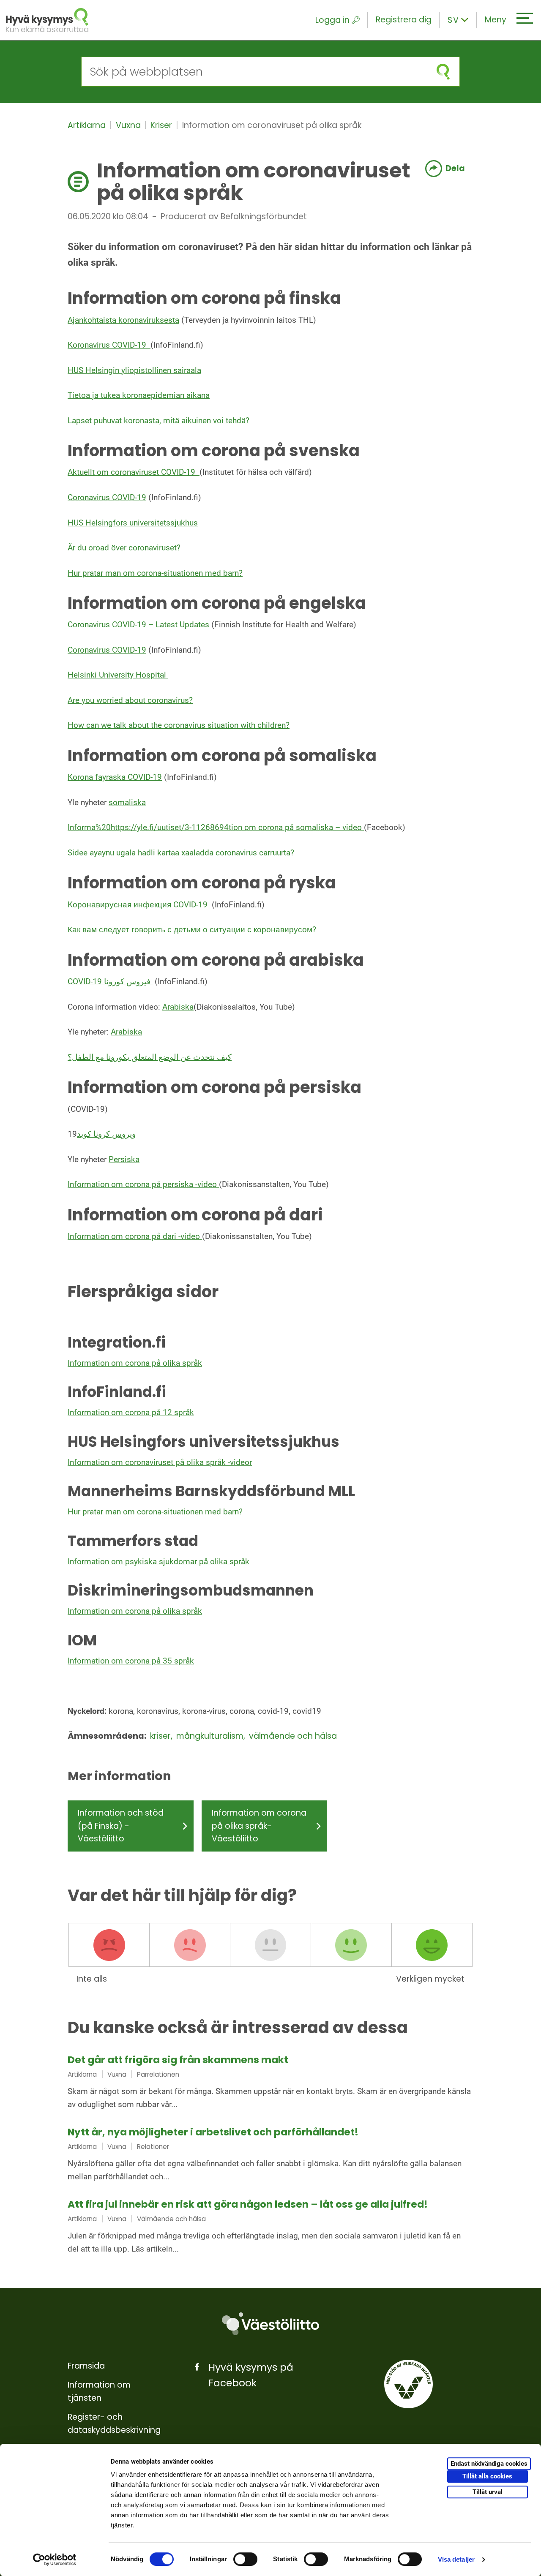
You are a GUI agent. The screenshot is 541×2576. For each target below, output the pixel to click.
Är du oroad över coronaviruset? (124, 548)
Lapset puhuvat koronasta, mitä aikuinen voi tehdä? (158, 421)
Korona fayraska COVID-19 (115, 777)
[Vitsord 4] (351, 1945)
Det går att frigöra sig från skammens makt (178, 2060)
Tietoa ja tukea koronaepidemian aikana (139, 395)
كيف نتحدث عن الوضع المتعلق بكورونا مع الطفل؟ (150, 1057)
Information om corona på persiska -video (143, 1184)
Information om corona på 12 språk (131, 1412)
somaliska (127, 802)
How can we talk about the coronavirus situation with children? (179, 725)
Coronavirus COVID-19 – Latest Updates (139, 625)
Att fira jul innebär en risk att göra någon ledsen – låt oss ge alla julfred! (248, 2204)
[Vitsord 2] (190, 1945)
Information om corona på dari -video (135, 1236)
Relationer (153, 2147)
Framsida (86, 2366)
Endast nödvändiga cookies (489, 2464)
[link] (270, 2083)
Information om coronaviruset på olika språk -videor (160, 1462)
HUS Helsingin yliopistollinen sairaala (134, 370)
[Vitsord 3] (270, 1945)
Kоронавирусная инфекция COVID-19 (138, 905)
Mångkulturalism (211, 1736)
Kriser (162, 125)
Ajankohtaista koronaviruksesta (123, 320)
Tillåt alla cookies (487, 2476)
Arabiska (178, 1007)
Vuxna (129, 125)
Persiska (124, 1159)
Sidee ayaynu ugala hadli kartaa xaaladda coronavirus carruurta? (181, 853)
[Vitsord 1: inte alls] (109, 1945)
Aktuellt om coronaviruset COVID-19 (134, 472)
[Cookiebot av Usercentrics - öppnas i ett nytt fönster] (55, 2560)
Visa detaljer (456, 2559)
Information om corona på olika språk (135, 1363)
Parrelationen (158, 2074)
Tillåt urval (488, 2492)
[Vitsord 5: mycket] (432, 1945)
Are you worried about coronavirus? (130, 700)
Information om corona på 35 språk (131, 1661)
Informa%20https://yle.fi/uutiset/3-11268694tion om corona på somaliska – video (216, 827)
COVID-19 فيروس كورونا (110, 982)
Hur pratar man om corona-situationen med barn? (155, 573)
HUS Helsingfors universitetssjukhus (133, 523)
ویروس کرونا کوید (106, 1134)
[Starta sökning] (443, 72)
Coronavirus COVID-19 (107, 497)
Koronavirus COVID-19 (109, 345)
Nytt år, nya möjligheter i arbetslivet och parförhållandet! (213, 2132)
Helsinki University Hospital (118, 675)
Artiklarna (88, 125)
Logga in (332, 20)
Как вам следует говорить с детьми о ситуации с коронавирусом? (192, 930)
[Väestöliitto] (270, 2324)
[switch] (245, 2559)
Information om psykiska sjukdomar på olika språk (158, 1562)
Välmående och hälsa (293, 1736)
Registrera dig (404, 20)
